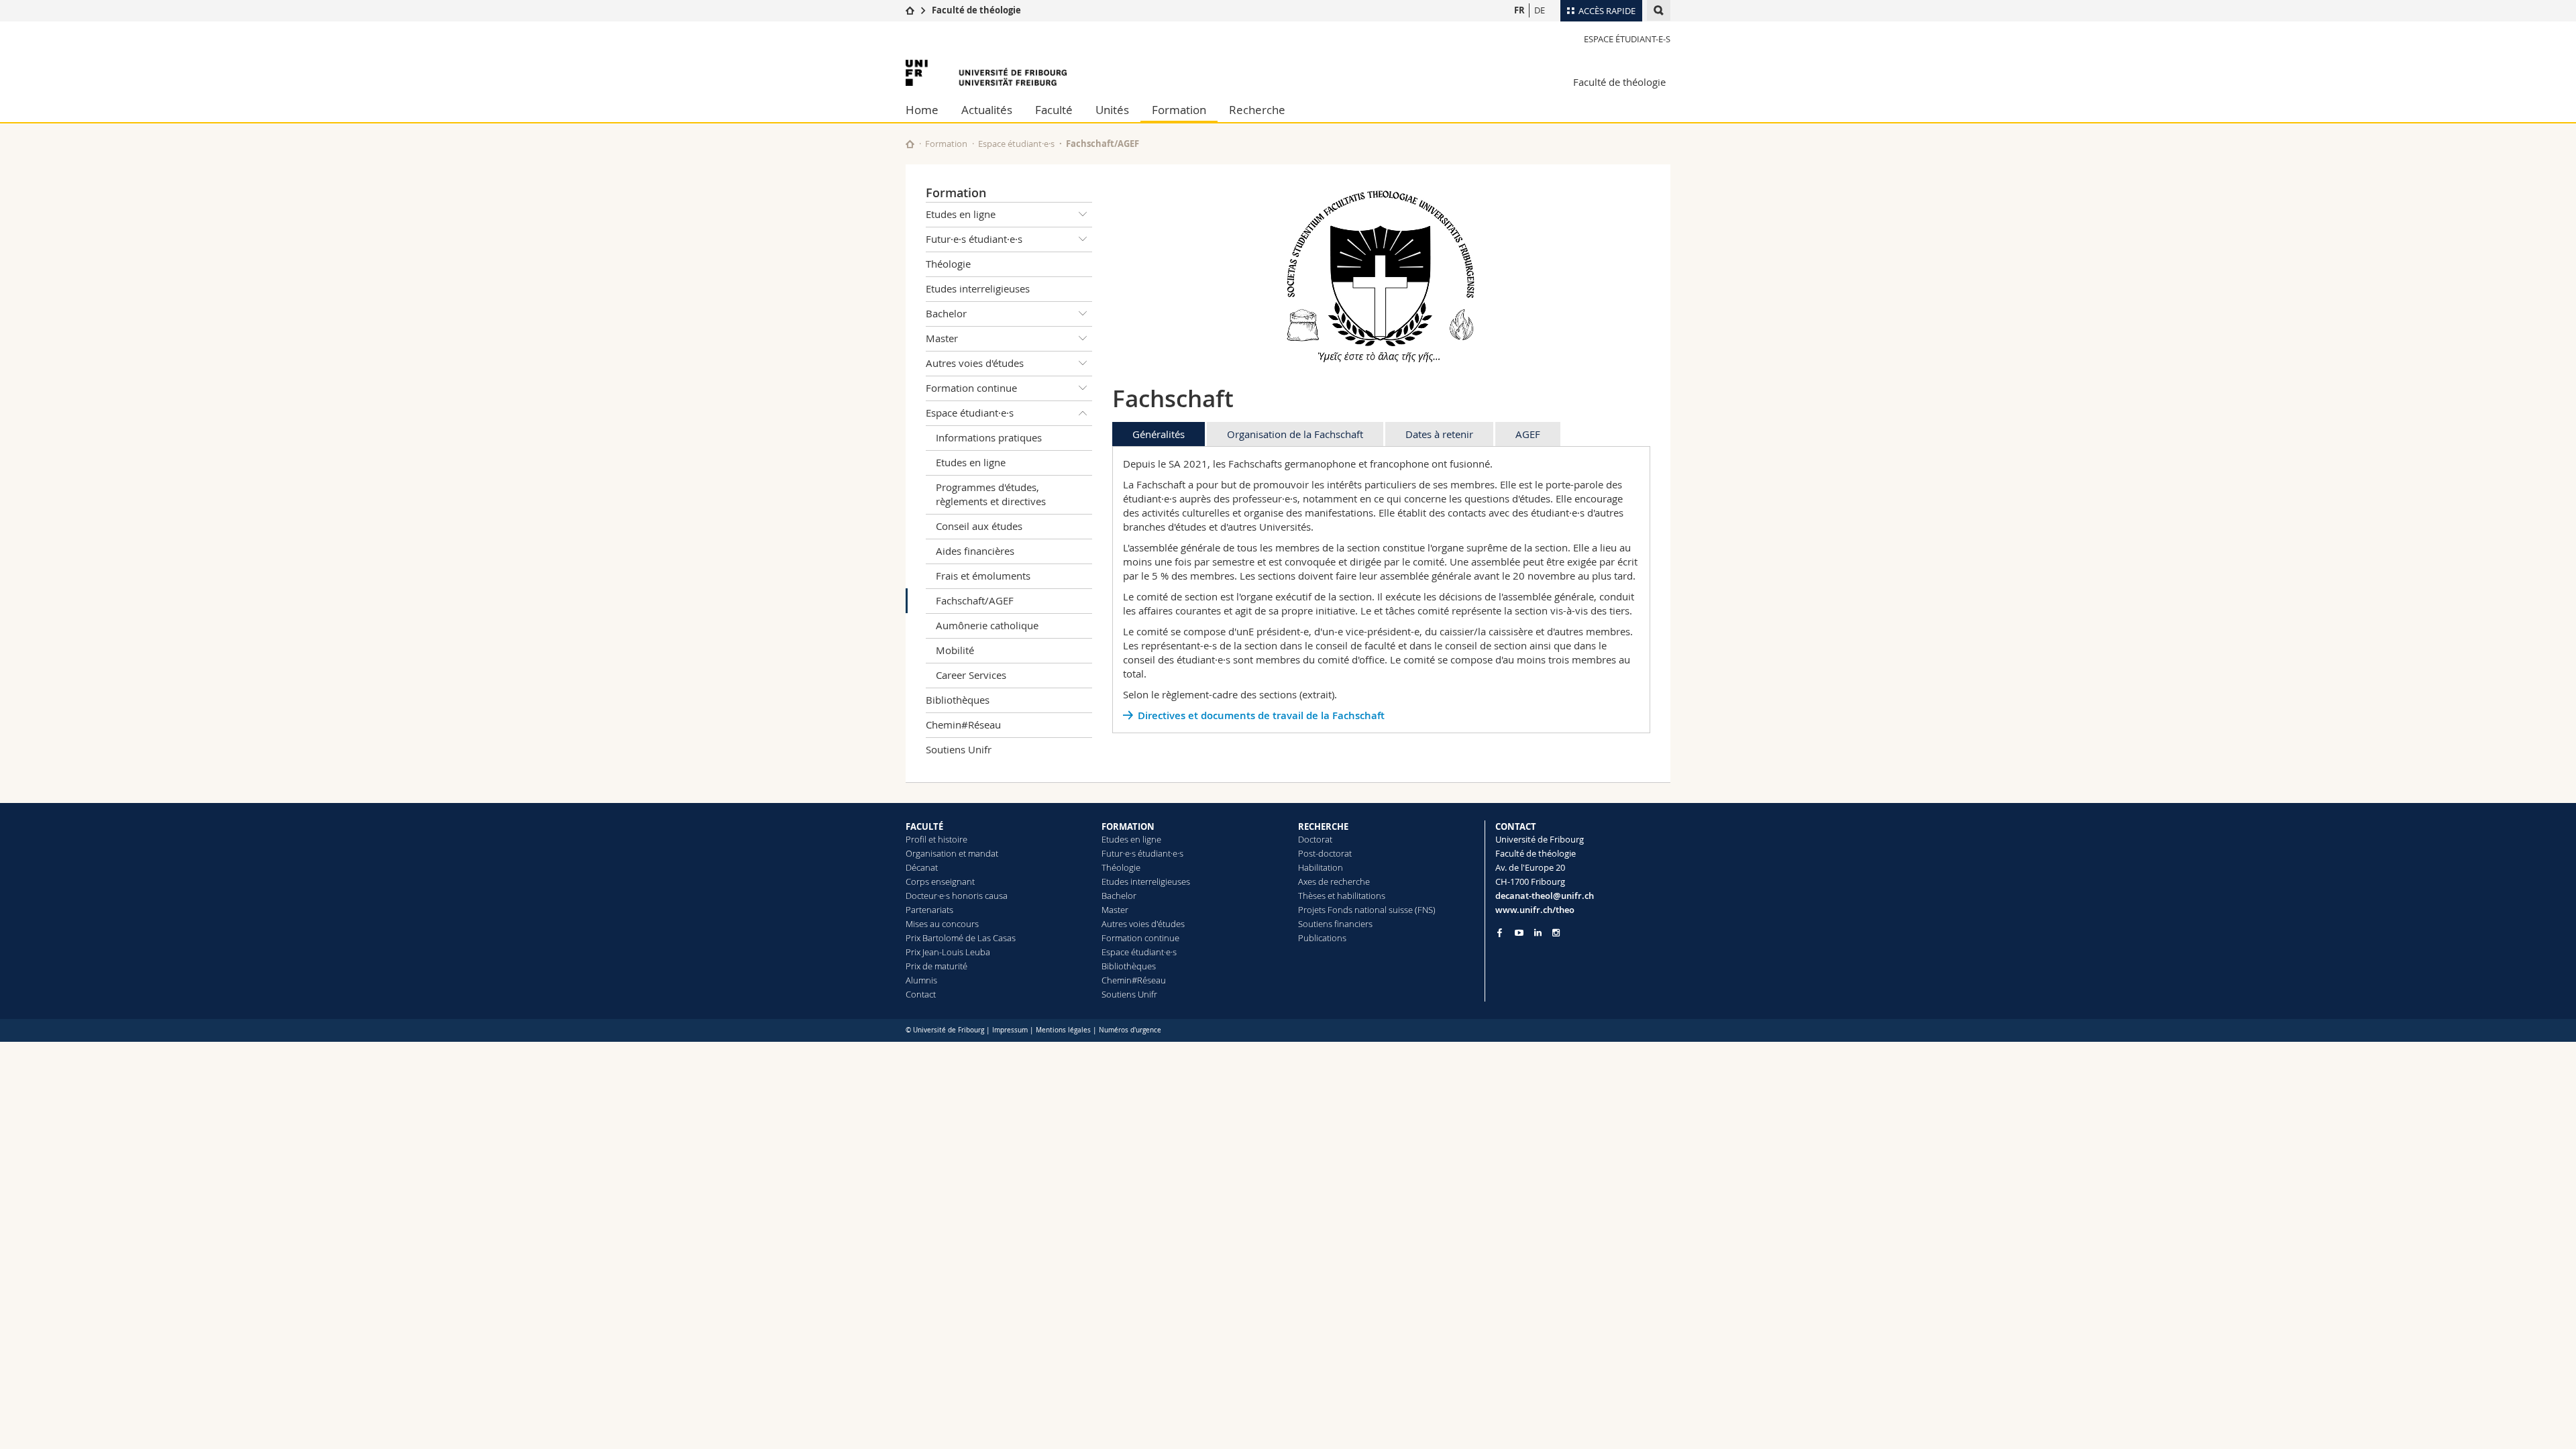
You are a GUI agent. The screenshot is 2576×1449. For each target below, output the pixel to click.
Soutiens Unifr (959, 749)
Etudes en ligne (961, 214)
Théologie (948, 264)
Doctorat (1315, 839)
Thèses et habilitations (1342, 896)
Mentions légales (1063, 1030)
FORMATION (1128, 826)
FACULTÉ (924, 826)
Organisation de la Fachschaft (1295, 434)
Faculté (1054, 110)
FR (1519, 10)
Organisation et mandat (952, 853)
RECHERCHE (1323, 826)
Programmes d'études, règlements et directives (991, 494)
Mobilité (955, 650)
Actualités (987, 110)
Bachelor (946, 313)
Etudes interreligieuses (978, 288)
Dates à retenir (1439, 434)
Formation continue (971, 388)
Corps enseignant (940, 881)
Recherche (1257, 110)
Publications (1322, 938)
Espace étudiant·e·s (1016, 144)
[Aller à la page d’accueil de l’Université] (986, 73)
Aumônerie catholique (987, 625)
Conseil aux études (979, 526)
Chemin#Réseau (963, 724)
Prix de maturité (936, 966)
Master (942, 338)
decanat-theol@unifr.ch (1545, 896)
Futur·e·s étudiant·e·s (974, 239)
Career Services (971, 675)
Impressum (1010, 1030)
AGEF (1528, 434)
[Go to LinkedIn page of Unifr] (1538, 933)
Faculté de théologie (976, 10)
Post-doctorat (1325, 853)
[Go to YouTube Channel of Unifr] (1519, 933)
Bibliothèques (958, 700)
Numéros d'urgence (1130, 1030)
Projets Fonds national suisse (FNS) (1367, 910)
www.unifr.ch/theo (1535, 910)
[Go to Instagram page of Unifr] (1556, 933)
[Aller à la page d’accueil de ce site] (910, 144)
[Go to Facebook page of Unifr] (1500, 932)
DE (1540, 10)
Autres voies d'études (975, 363)
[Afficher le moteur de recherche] (1659, 10)
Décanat (922, 867)
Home (922, 110)
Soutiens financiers (1335, 924)
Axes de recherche (1334, 881)
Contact (921, 994)
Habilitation (1321, 867)
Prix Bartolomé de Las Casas (961, 938)
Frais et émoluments (983, 576)
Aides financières (975, 551)
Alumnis (921, 980)
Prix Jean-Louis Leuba (948, 952)
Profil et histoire (936, 839)
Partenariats (929, 910)
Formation (1179, 110)
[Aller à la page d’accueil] (910, 10)
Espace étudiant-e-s (1627, 39)
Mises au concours (942, 924)
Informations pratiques (989, 437)
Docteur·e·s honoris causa (957, 896)
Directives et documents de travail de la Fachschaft (1261, 715)
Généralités (1159, 434)
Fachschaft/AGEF (975, 600)
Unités (1112, 110)
